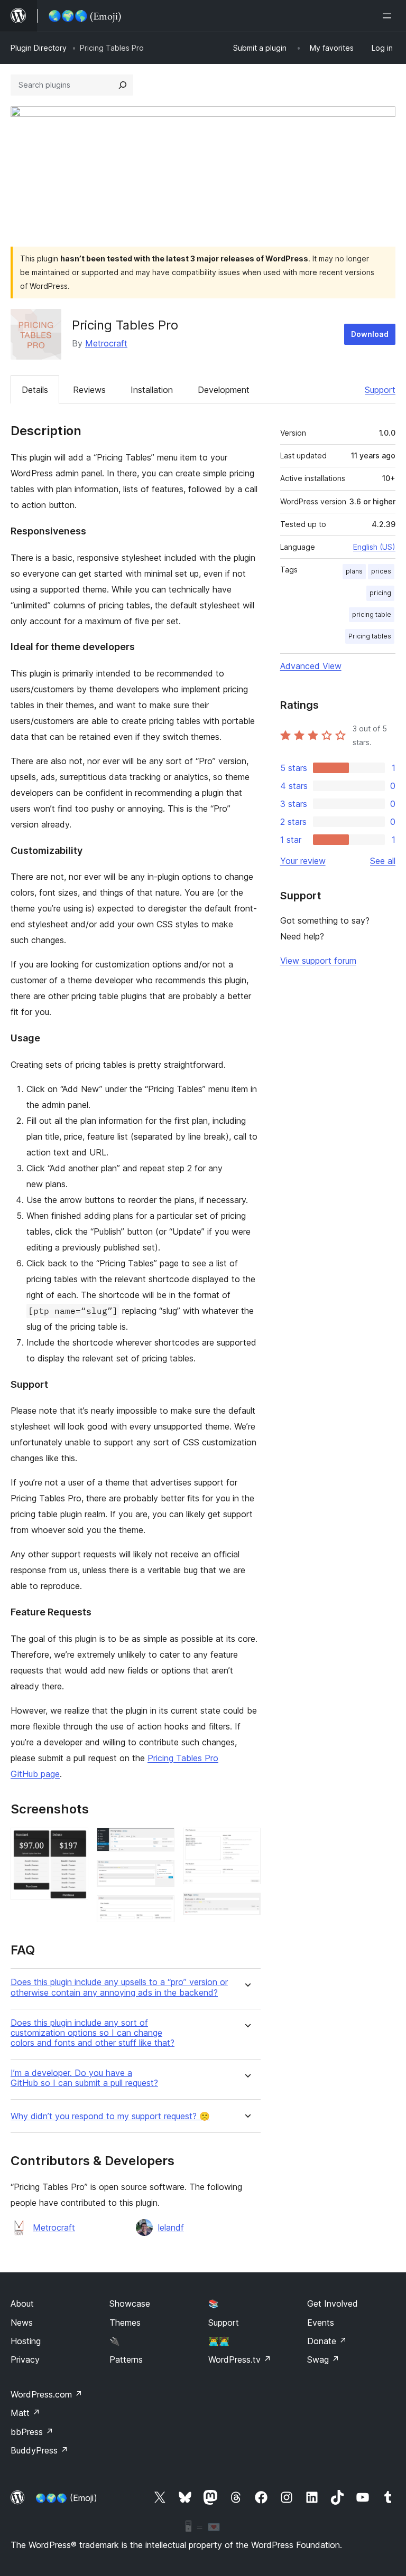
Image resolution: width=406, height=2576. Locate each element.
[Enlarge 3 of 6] (160, 1874)
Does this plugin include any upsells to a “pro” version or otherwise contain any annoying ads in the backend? (119, 1987)
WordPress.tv (240, 2359)
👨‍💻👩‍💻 (219, 2341)
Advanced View (311, 666)
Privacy (25, 2359)
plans (354, 571)
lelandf (171, 2227)
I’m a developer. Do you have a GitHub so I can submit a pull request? (84, 2078)
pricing (380, 593)
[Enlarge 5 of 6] (246, 1842)
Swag (323, 2359)
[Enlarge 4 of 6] (160, 1910)
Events (321, 2323)
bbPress (32, 2432)
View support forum (318, 961)
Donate (327, 2341)
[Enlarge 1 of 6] (74, 1842)
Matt (25, 2413)
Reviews (89, 390)
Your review (303, 861)
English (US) (374, 547)
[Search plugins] (123, 85)
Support (380, 390)
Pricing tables (370, 636)
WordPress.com (47, 2394)
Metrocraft (106, 343)
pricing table (372, 614)
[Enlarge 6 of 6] (246, 1907)
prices (381, 571)
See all (383, 861)
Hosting (26, 2341)
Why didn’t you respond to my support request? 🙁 (110, 2116)
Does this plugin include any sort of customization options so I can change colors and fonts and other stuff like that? (93, 2033)
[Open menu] (389, 16)
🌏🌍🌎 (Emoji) (66, 2498)
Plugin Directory (39, 48)
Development (224, 390)
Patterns (126, 2359)
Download (370, 334)
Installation (152, 390)
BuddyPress (39, 2450)
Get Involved (333, 2304)
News (22, 2323)
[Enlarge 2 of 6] (160, 1842)
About (22, 2304)
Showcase (130, 2304)
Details (35, 390)
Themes (125, 2323)
